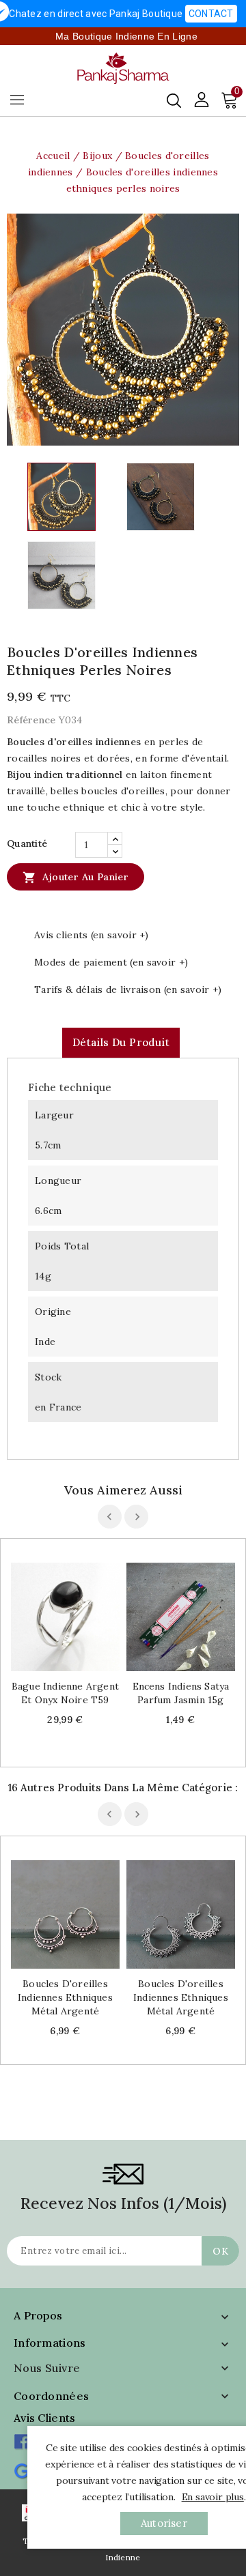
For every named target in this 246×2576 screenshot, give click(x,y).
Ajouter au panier (76, 878)
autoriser (164, 2523)
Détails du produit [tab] (121, 1042)
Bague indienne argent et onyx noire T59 (65, 1693)
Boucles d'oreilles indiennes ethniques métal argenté (65, 1997)
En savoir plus (213, 2497)
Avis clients (45, 2418)
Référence (31, 720)
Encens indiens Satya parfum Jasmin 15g (181, 1693)
